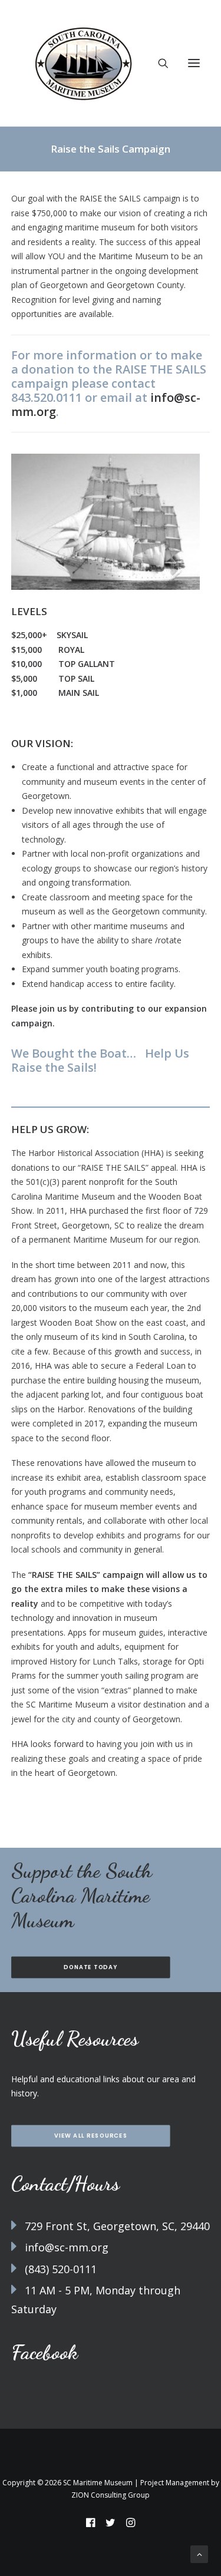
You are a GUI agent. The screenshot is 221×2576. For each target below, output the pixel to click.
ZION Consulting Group (111, 2495)
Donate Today (90, 1967)
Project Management (175, 2483)
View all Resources (91, 2136)
